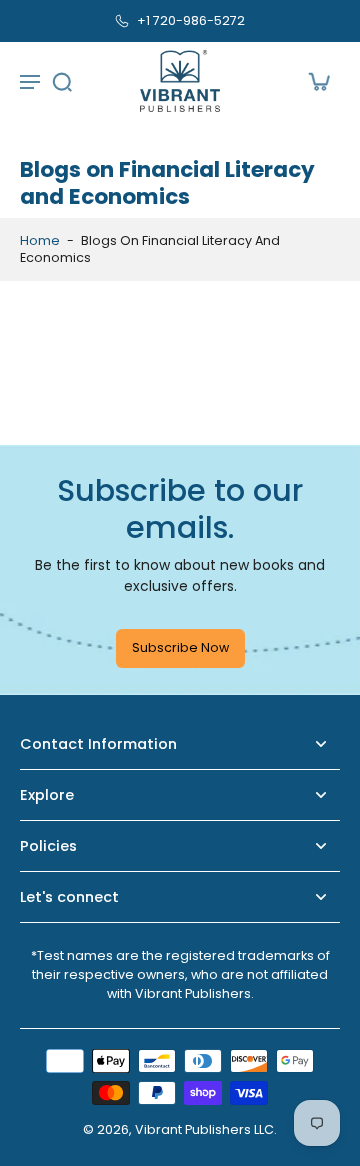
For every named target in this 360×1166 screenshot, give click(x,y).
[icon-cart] (318, 81)
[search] (62, 81)
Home (40, 240)
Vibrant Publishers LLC (204, 1129)
